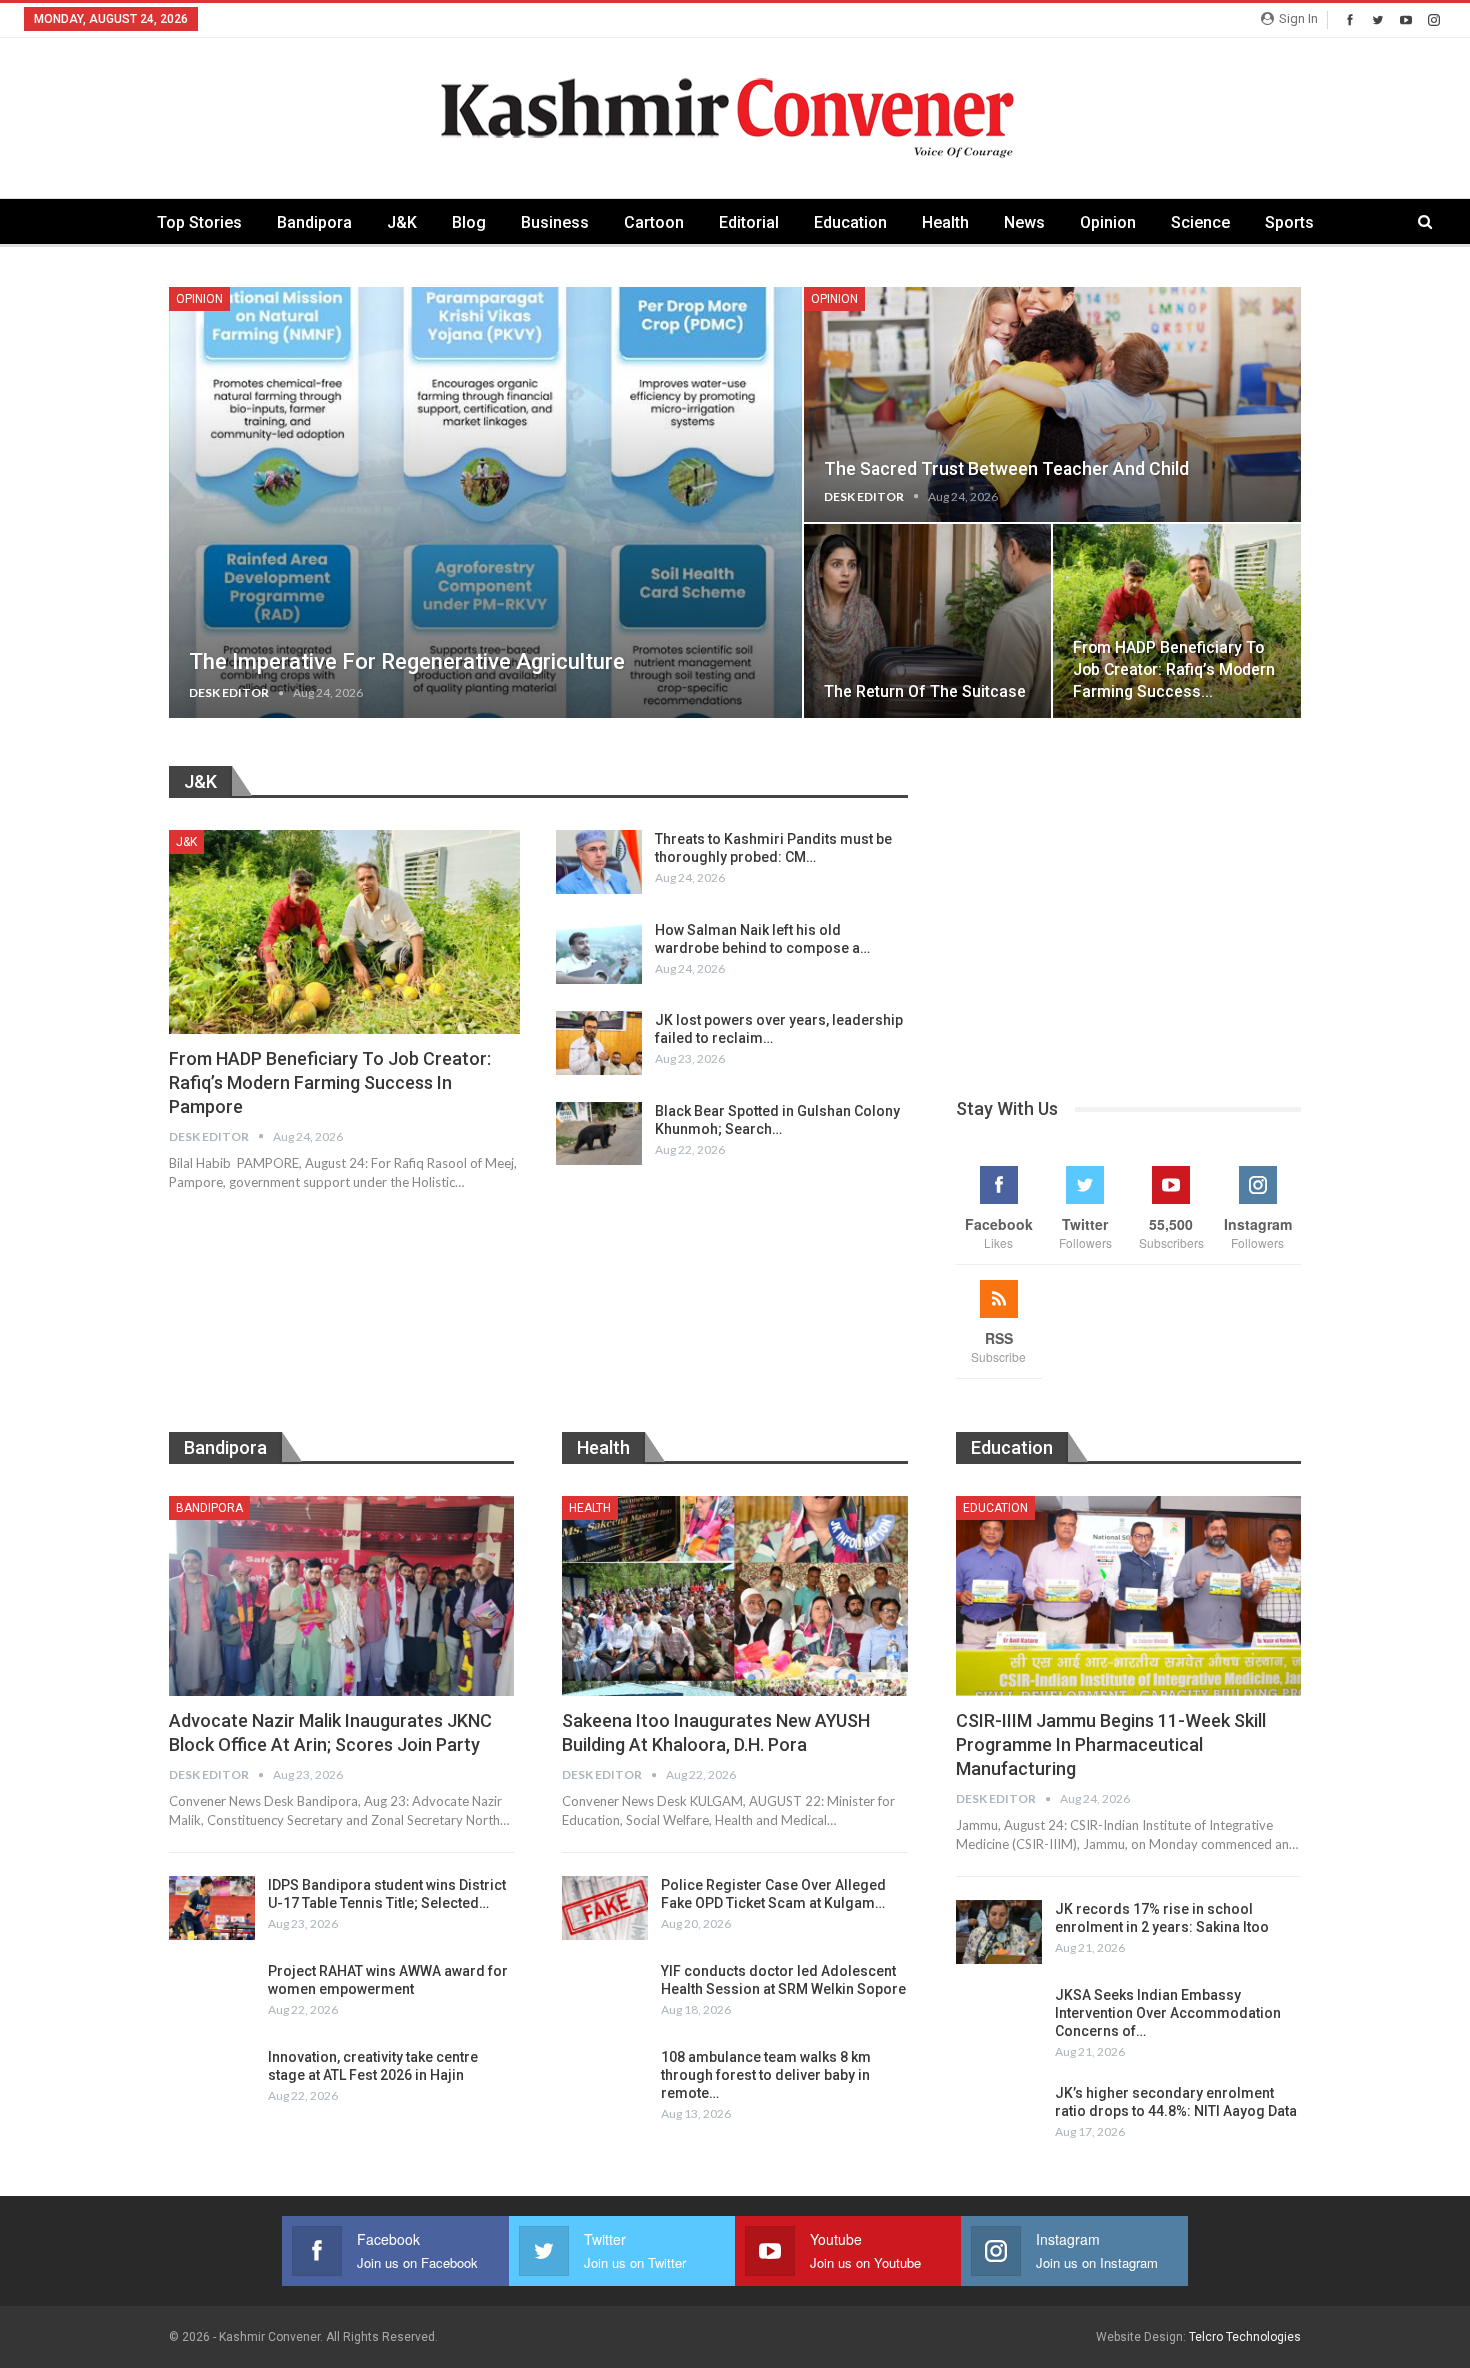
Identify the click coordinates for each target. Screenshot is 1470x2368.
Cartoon (654, 222)
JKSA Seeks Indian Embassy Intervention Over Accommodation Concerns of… (1168, 2013)
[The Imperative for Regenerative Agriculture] (485, 502)
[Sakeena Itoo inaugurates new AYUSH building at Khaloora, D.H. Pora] (734, 1596)
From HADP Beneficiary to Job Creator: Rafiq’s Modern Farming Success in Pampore (330, 1082)
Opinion (1108, 222)
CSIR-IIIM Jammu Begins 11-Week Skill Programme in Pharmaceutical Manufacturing (1111, 1744)
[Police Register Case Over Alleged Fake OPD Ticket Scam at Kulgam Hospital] (605, 1908)
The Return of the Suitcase (925, 691)
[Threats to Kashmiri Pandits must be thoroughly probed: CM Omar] (599, 862)
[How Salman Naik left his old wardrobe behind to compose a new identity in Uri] (599, 953)
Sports (1289, 222)
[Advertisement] (1128, 906)
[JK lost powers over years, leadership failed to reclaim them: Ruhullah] (599, 1043)
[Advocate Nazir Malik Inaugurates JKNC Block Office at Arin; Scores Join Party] (341, 1596)
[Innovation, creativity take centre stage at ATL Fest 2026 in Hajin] (212, 2080)
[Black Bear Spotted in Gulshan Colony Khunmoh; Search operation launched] (599, 1134)
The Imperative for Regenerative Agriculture (407, 661)
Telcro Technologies (1245, 2337)
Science (1200, 222)
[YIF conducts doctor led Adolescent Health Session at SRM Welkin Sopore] (605, 1994)
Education (850, 222)
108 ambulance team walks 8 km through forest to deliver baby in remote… (766, 2075)
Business (555, 222)
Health (945, 222)
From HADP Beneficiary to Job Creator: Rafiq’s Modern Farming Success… (1174, 669)
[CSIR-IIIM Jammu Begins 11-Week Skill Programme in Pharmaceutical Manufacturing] (1128, 1596)
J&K (402, 222)
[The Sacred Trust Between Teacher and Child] (1052, 404)
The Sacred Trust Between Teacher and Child (1006, 469)
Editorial (749, 222)
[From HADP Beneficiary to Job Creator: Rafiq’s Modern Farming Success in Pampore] (1177, 621)
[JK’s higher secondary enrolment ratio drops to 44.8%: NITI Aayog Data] (999, 2116)
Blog (469, 222)
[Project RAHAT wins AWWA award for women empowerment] (212, 1994)
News (1024, 222)
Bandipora (314, 222)
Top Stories (199, 222)
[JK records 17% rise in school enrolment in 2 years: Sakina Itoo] (999, 1932)
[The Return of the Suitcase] (928, 621)
